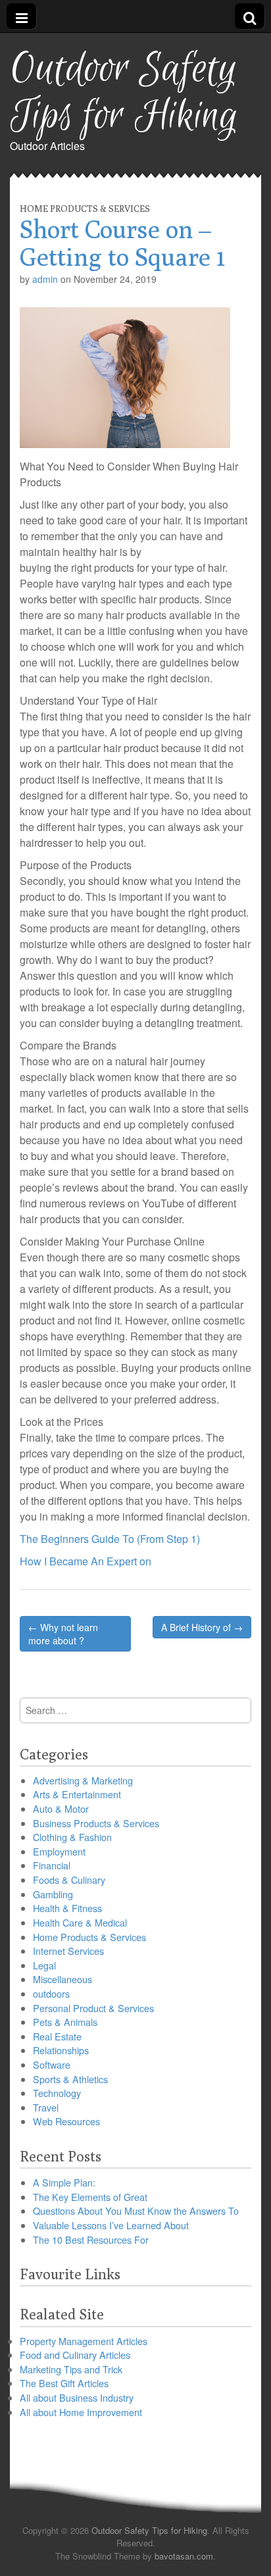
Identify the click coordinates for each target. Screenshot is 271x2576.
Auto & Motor (61, 1808)
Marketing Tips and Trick (71, 2369)
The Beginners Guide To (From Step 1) (110, 1539)
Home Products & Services (85, 209)
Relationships (61, 2050)
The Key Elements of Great (90, 2197)
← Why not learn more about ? (63, 1634)
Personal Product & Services (93, 2008)
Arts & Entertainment (77, 1794)
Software (52, 2064)
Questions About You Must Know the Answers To (136, 2210)
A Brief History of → (202, 1627)
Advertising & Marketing (83, 1780)
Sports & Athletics (70, 2079)
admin (45, 279)
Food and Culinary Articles (75, 2355)
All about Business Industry (77, 2397)
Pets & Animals (65, 2022)
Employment (59, 1851)
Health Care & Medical (80, 1922)
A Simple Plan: (64, 2182)
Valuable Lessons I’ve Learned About (111, 2225)
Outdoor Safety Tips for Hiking (124, 93)
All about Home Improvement (81, 2412)
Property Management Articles (84, 2341)
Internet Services (68, 1951)
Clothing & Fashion (72, 1837)
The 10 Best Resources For (91, 2239)
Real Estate (57, 2036)
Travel (46, 2107)
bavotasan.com (184, 2556)
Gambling (53, 1894)
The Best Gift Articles (64, 2383)
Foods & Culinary (69, 1880)
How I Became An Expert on (86, 1561)
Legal (44, 1965)
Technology (57, 2093)
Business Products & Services (96, 1823)
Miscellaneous (62, 1979)
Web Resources (66, 2121)
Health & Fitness (67, 1908)
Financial (52, 1865)
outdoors (51, 1993)
